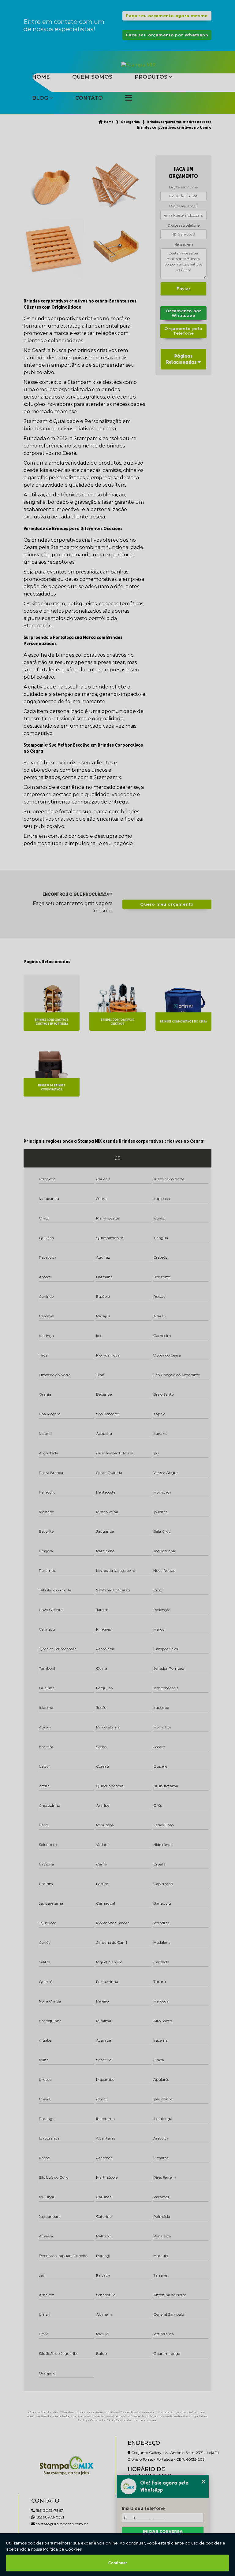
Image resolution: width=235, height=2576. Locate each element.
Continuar (118, 2563)
